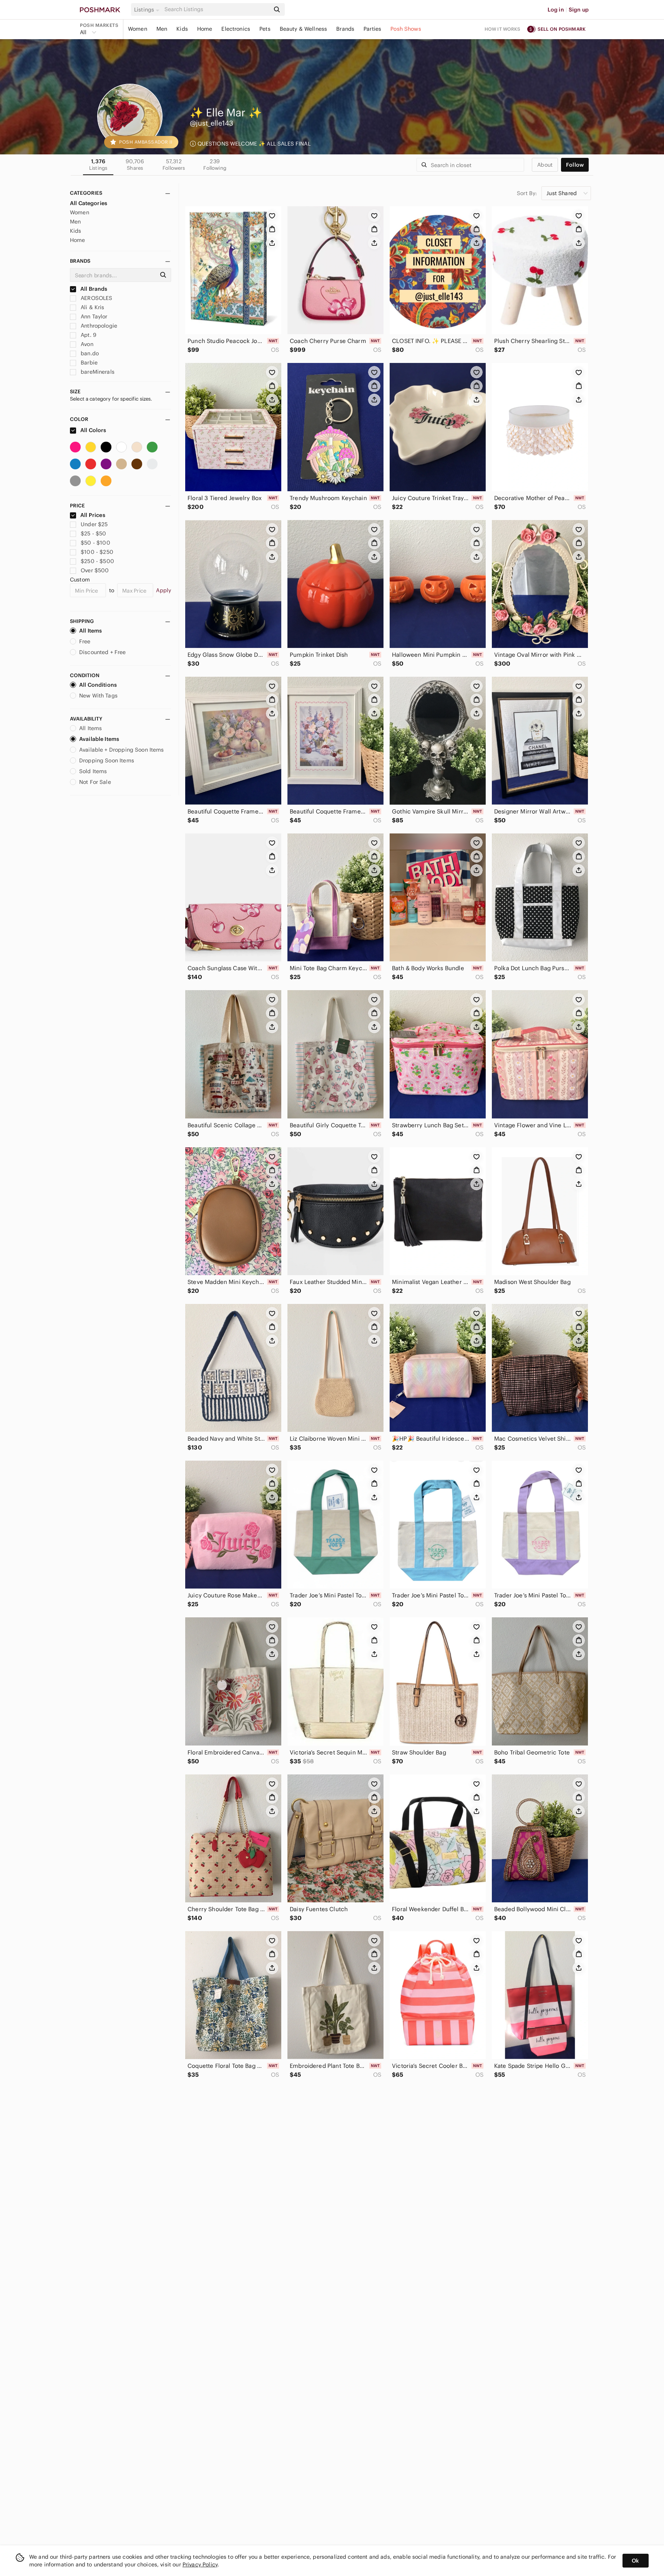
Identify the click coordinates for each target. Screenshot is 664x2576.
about (545, 165)
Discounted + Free (103, 652)
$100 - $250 (97, 552)
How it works (503, 29)
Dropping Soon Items (107, 760)
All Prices (93, 515)
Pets (265, 29)
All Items (90, 631)
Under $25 (94, 524)
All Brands (93, 289)
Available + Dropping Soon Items (122, 750)
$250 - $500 (97, 561)
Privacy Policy (200, 2564)
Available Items (99, 739)
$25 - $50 (93, 533)
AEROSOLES (96, 298)
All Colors (93, 430)
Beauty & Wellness (304, 29)
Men (162, 29)
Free (85, 641)
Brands (345, 29)
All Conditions (98, 685)
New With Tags (98, 696)
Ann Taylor (93, 316)
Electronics (236, 29)
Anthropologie (98, 326)
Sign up (579, 10)
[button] (148, 10)
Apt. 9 (88, 335)
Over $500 (95, 570)
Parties (372, 29)
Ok (635, 2561)
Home (205, 29)
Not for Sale (95, 782)
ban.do (89, 353)
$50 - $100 (95, 543)
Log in (556, 10)
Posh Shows (406, 29)
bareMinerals (97, 372)
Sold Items (93, 771)
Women (138, 29)
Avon (86, 344)
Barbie (88, 363)
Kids (182, 29)
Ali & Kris (92, 307)
